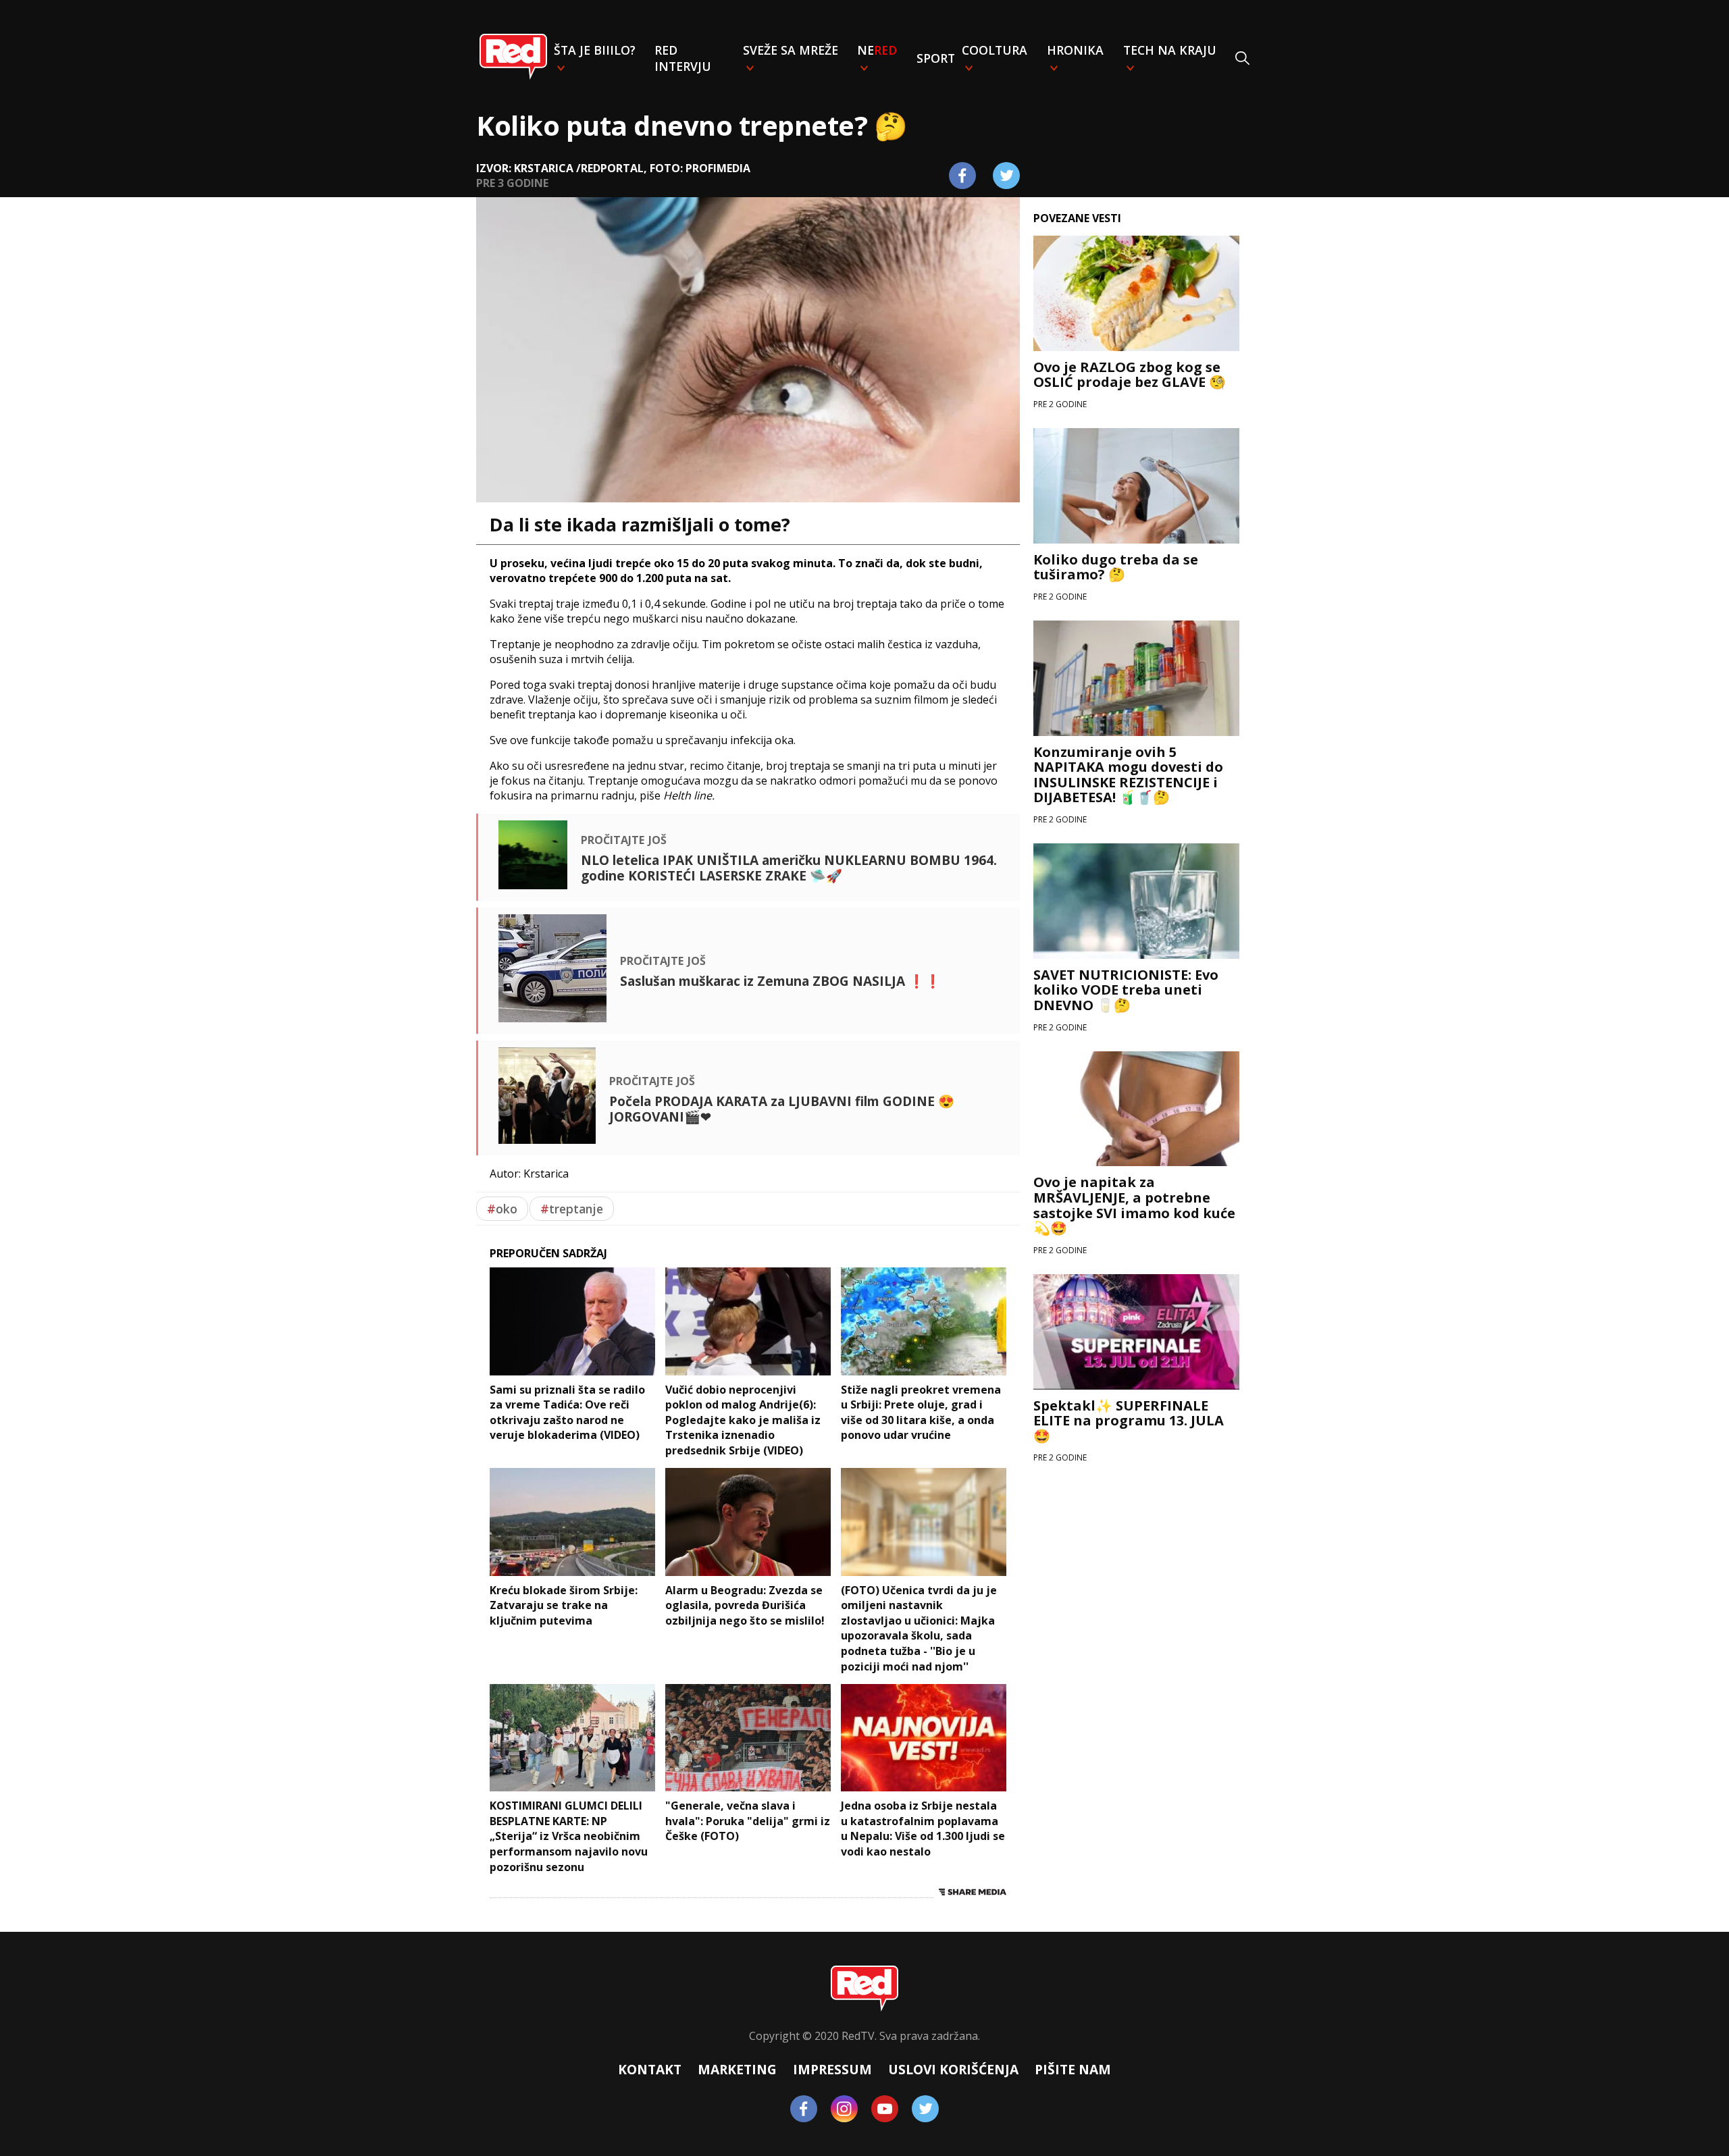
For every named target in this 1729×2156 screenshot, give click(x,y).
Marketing (737, 2069)
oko (502, 1209)
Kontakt (650, 2069)
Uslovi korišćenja (953, 2069)
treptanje (572, 1209)
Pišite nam (1073, 2069)
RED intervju (683, 58)
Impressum (832, 2069)
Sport (936, 58)
